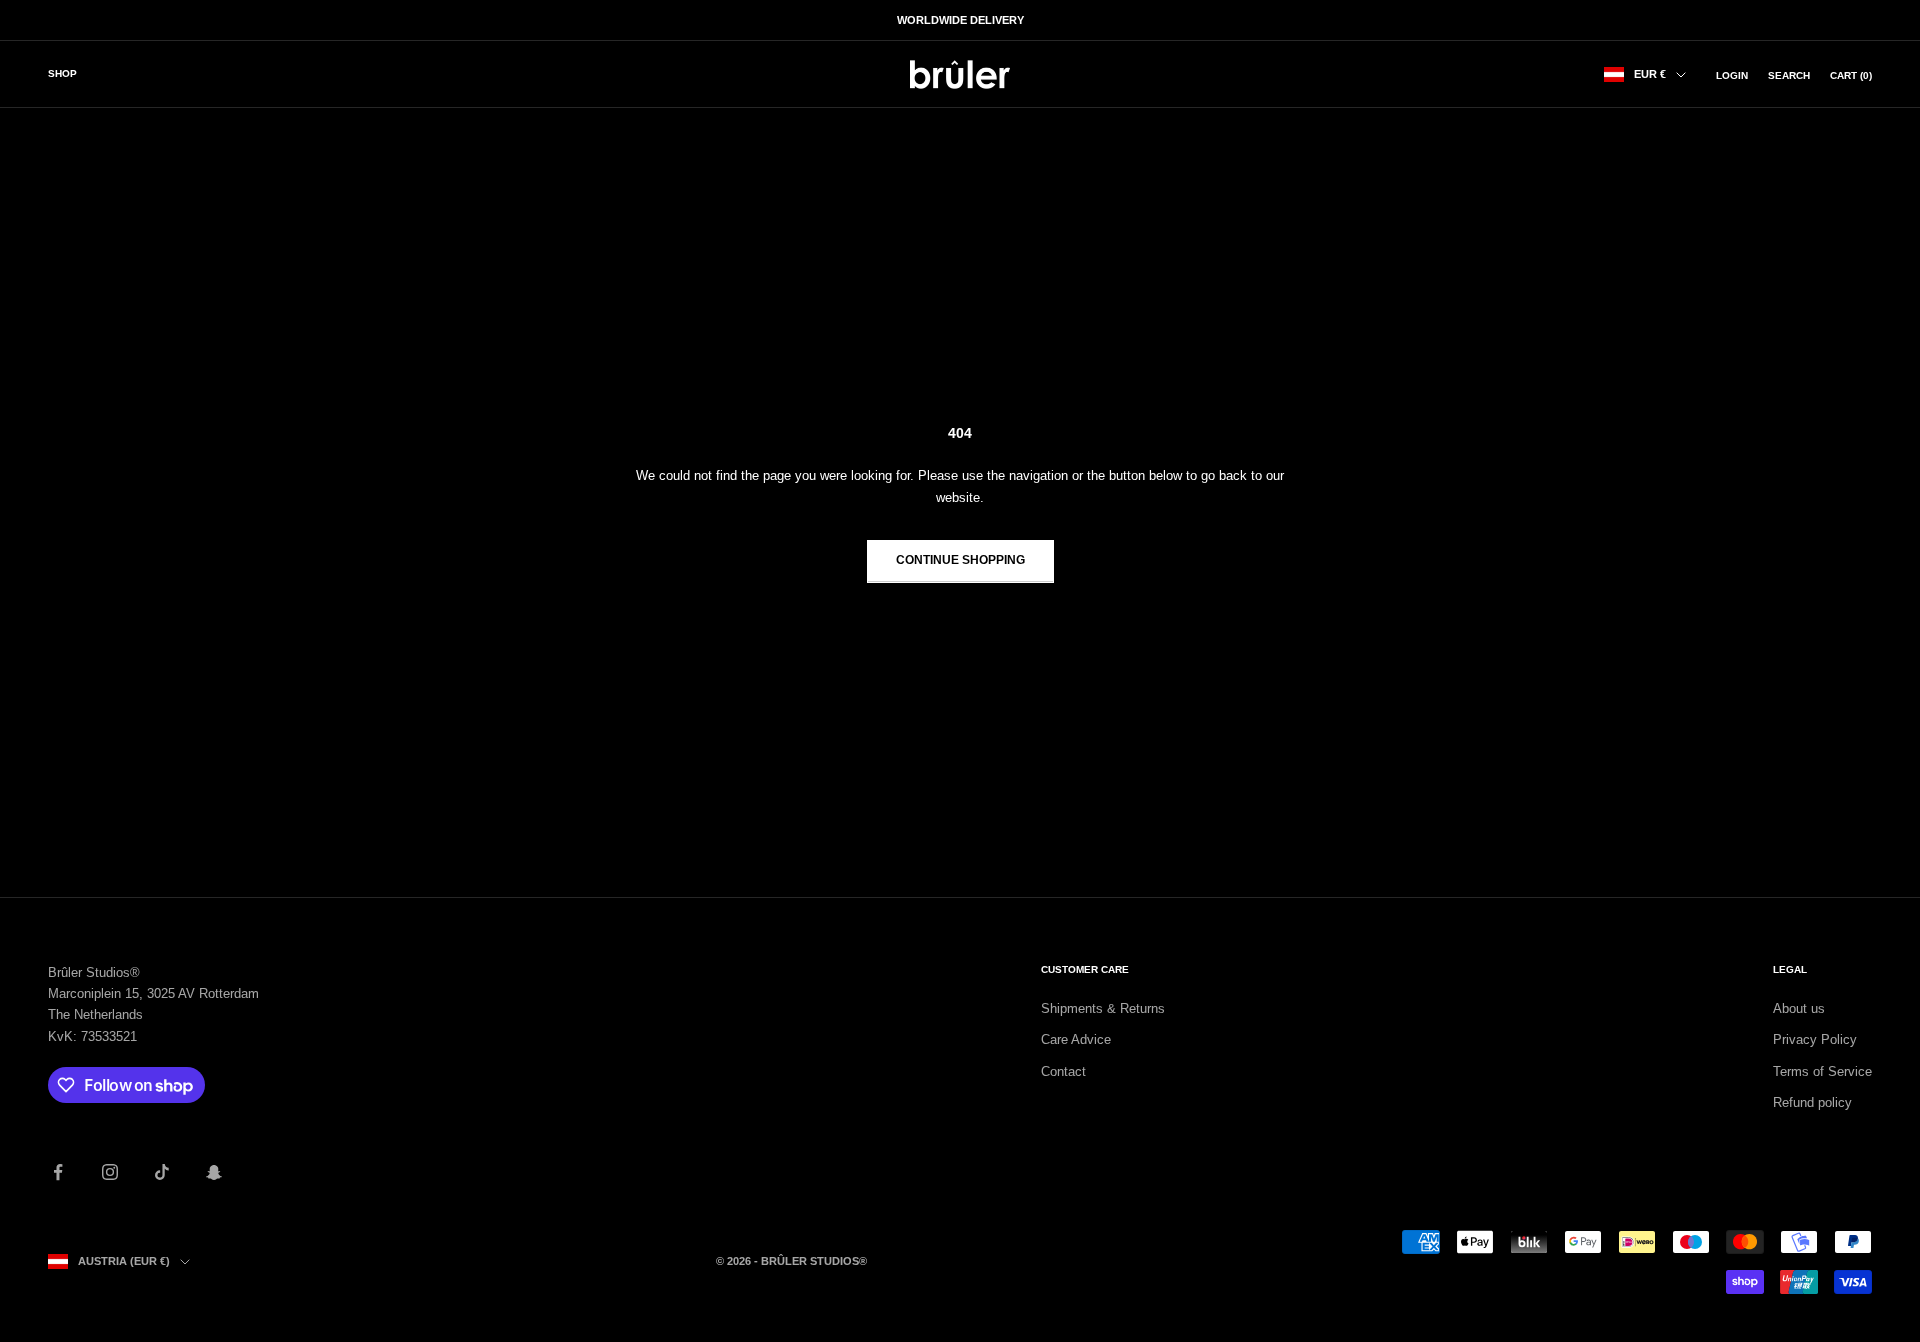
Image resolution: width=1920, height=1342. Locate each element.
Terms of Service (1822, 1071)
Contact (1063, 1071)
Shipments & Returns (1103, 1008)
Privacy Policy (1815, 1039)
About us (1799, 1008)
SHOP (62, 73)
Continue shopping (960, 560)
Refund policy (1812, 1102)
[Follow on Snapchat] (214, 1172)
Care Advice (1076, 1039)
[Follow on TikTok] (162, 1172)
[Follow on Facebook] (58, 1172)
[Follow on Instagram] (110, 1172)
